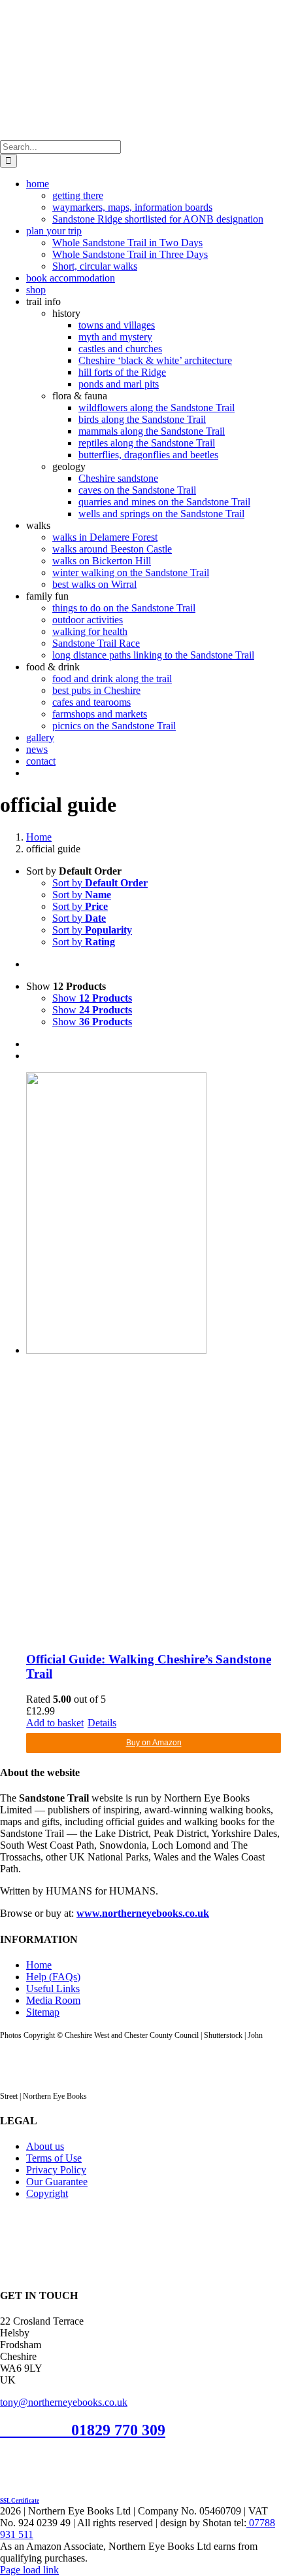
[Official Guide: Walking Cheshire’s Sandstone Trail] (154, 1356)
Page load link (29, 2570)
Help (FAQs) (53, 1977)
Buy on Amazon (154, 1743)
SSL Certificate (20, 2501)
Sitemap (43, 2012)
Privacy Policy (56, 2170)
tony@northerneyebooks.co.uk (64, 2402)
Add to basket (55, 1723)
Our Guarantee (57, 2182)
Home (39, 1965)
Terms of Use (54, 2158)
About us (45, 2146)
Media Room (53, 2000)
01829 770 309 (118, 2430)
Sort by (100, 883)
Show (92, 998)
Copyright (47, 2193)
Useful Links (53, 1988)
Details (102, 1723)
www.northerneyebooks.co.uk (143, 1913)
